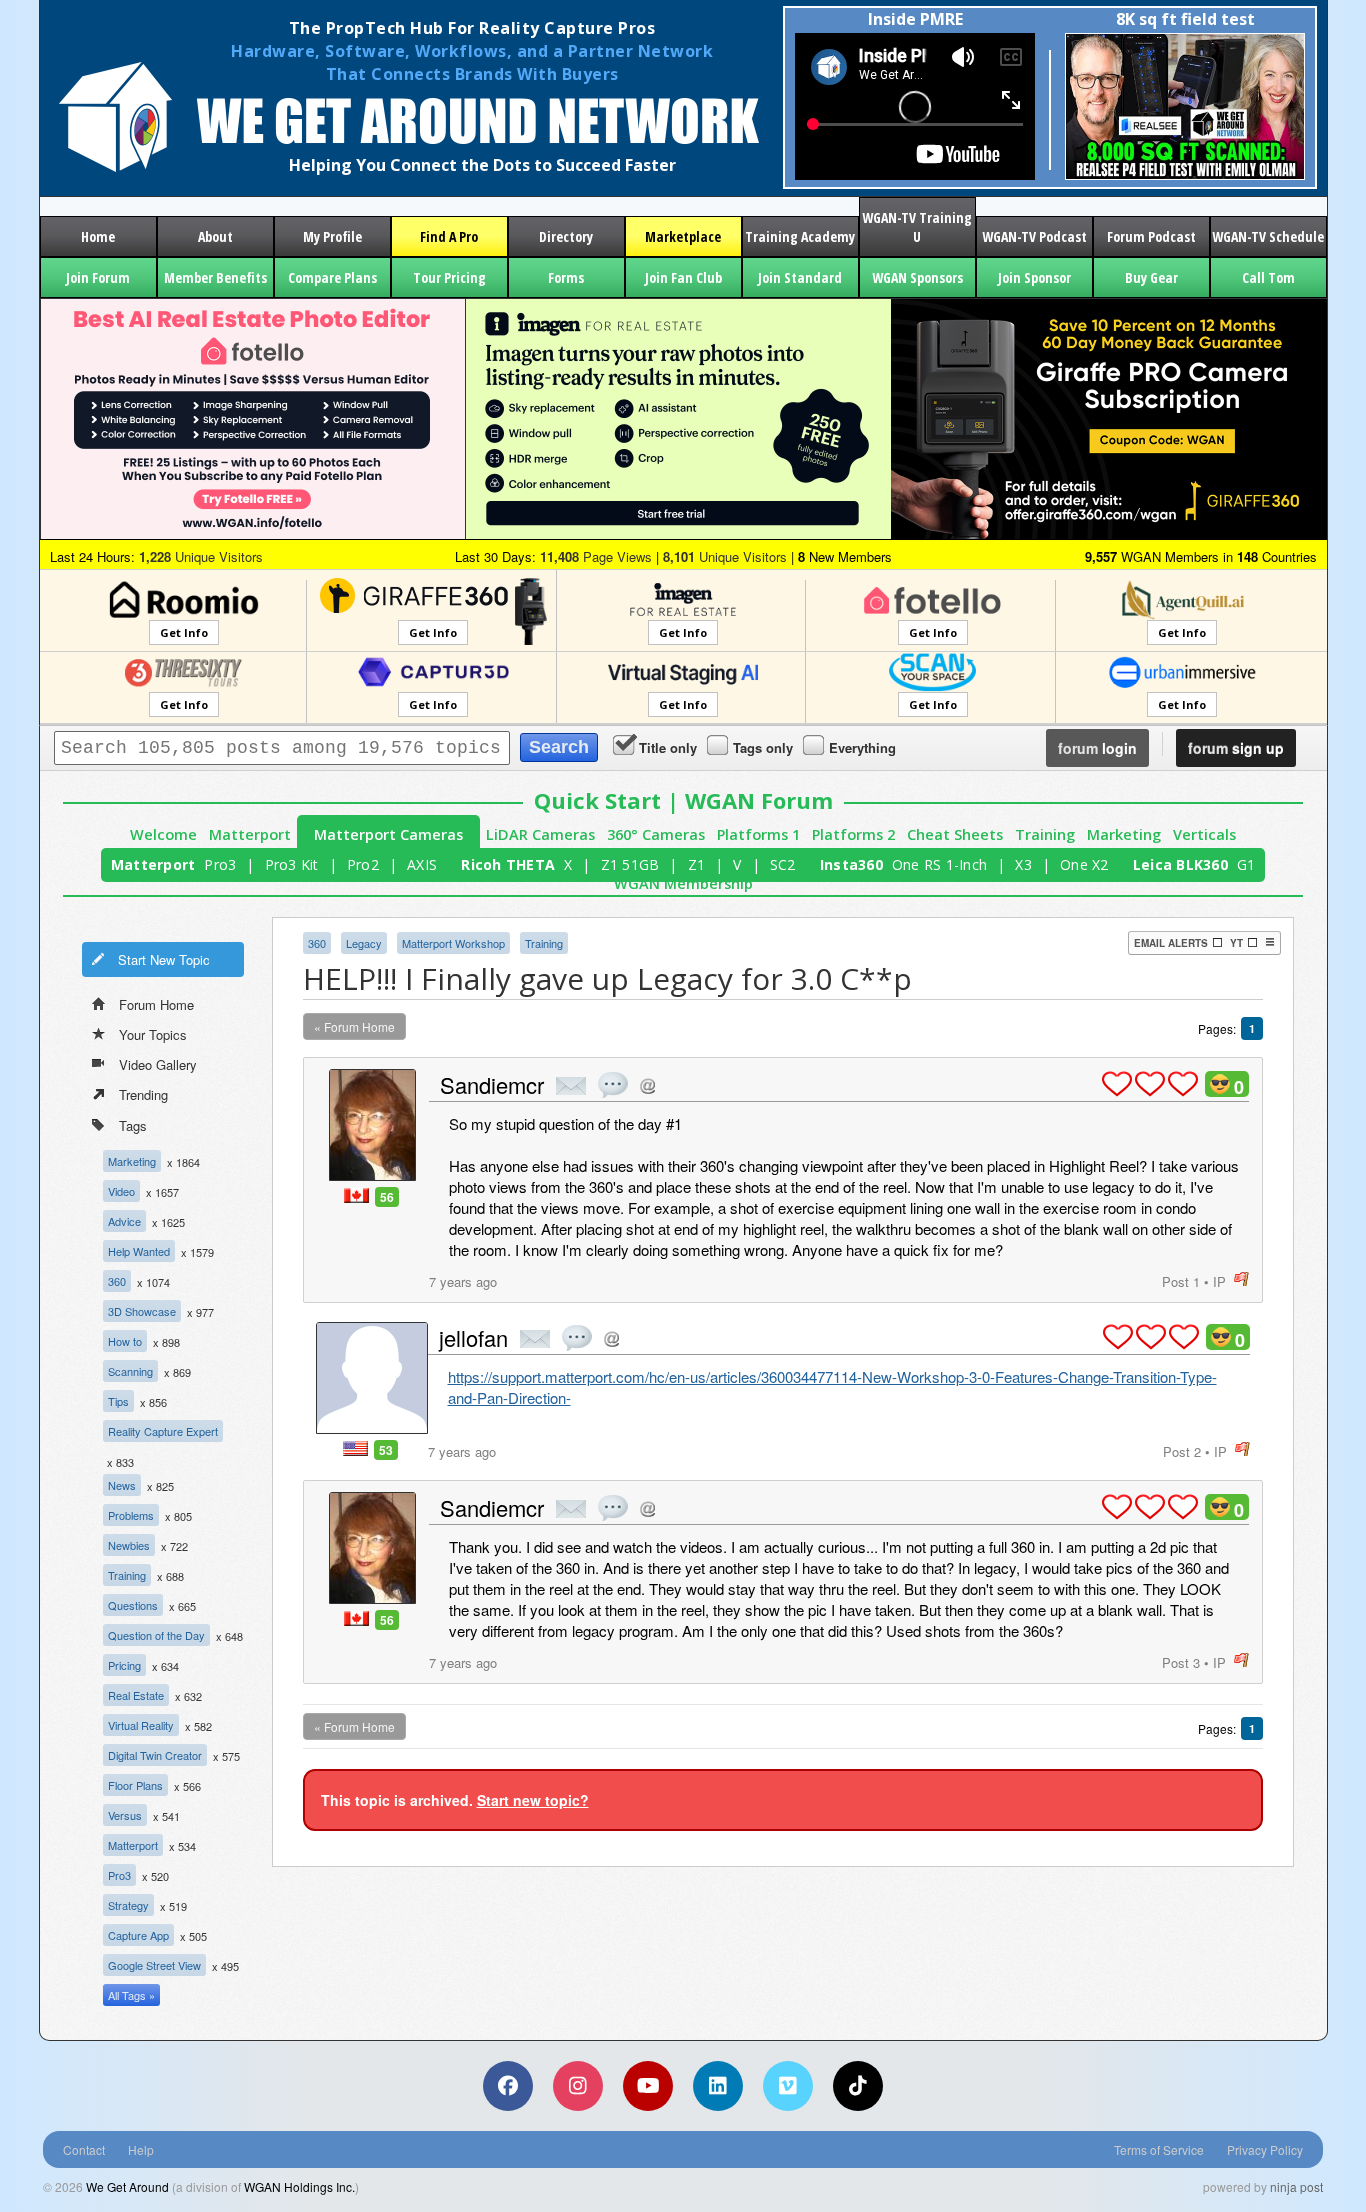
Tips (118, 1401)
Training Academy (800, 236)
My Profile (332, 236)
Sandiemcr (492, 1084)
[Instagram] (578, 2086)
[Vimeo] (788, 2086)
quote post (613, 1085)
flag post (1241, 1279)
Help (141, 2149)
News (122, 1485)
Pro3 (220, 864)
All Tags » (131, 1995)
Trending (143, 1094)
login (1097, 748)
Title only (668, 747)
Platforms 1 (758, 834)
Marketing (1124, 834)
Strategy (128, 1905)
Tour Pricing (449, 277)
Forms (566, 277)
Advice (124, 1221)
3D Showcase (142, 1311)
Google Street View (154, 1965)
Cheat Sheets (955, 834)
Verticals (1204, 834)
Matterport (250, 834)
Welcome (163, 834)
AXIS (422, 864)
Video (121, 1191)
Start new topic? (533, 1800)
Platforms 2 (853, 834)
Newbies (129, 1545)
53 (386, 1450)
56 (387, 1197)
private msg (571, 1086)
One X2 (1084, 864)
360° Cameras (656, 834)
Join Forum (98, 277)
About (215, 236)
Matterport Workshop (453, 943)
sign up (1236, 748)
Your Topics (153, 1034)
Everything (862, 747)
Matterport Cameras (388, 834)
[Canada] (356, 1195)
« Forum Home (354, 1026)
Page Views (596, 556)
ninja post (1296, 2186)
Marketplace (683, 236)
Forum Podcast (1151, 236)
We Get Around (127, 2186)
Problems (131, 1515)
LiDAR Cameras (540, 834)
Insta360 (851, 864)
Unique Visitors (201, 556)
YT (1236, 943)
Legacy (364, 943)
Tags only (763, 747)
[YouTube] (648, 2086)
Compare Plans (332, 277)
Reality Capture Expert (163, 1431)
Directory (566, 236)
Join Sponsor (1034, 277)
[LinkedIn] (718, 2086)
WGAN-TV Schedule (1268, 236)
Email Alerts (1171, 943)
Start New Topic (164, 959)
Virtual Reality (141, 1725)
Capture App (138, 1935)
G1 (1246, 864)
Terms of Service (1159, 2149)
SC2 (783, 864)
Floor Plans (135, 1785)
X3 (1023, 864)
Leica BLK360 (1180, 864)
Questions (133, 1605)
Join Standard (800, 277)
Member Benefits (215, 277)
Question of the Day (156, 1635)
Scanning (130, 1371)
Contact (84, 2149)
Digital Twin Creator (155, 1755)
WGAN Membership (683, 883)
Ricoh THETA (508, 864)
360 (117, 1281)
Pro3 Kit (292, 864)
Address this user (647, 1085)
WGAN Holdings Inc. (299, 2186)
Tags (133, 1125)
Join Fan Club (683, 277)
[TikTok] (858, 2086)
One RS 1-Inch (939, 864)
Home (98, 236)
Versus (125, 1815)
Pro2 (363, 864)
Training (1045, 834)
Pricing (124, 1665)
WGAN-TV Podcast (1034, 236)
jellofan (473, 1337)
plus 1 (1117, 1084)
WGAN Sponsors (917, 277)
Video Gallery (158, 1064)
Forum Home (156, 1004)
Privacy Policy (1265, 2149)
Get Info (184, 632)
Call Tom (1268, 277)
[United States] (355, 1448)
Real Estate (136, 1695)
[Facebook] (508, 2086)
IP (1219, 1281)
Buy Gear (1151, 277)
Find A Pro (449, 236)
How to (125, 1341)
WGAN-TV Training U (917, 227)
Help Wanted (139, 1251)
